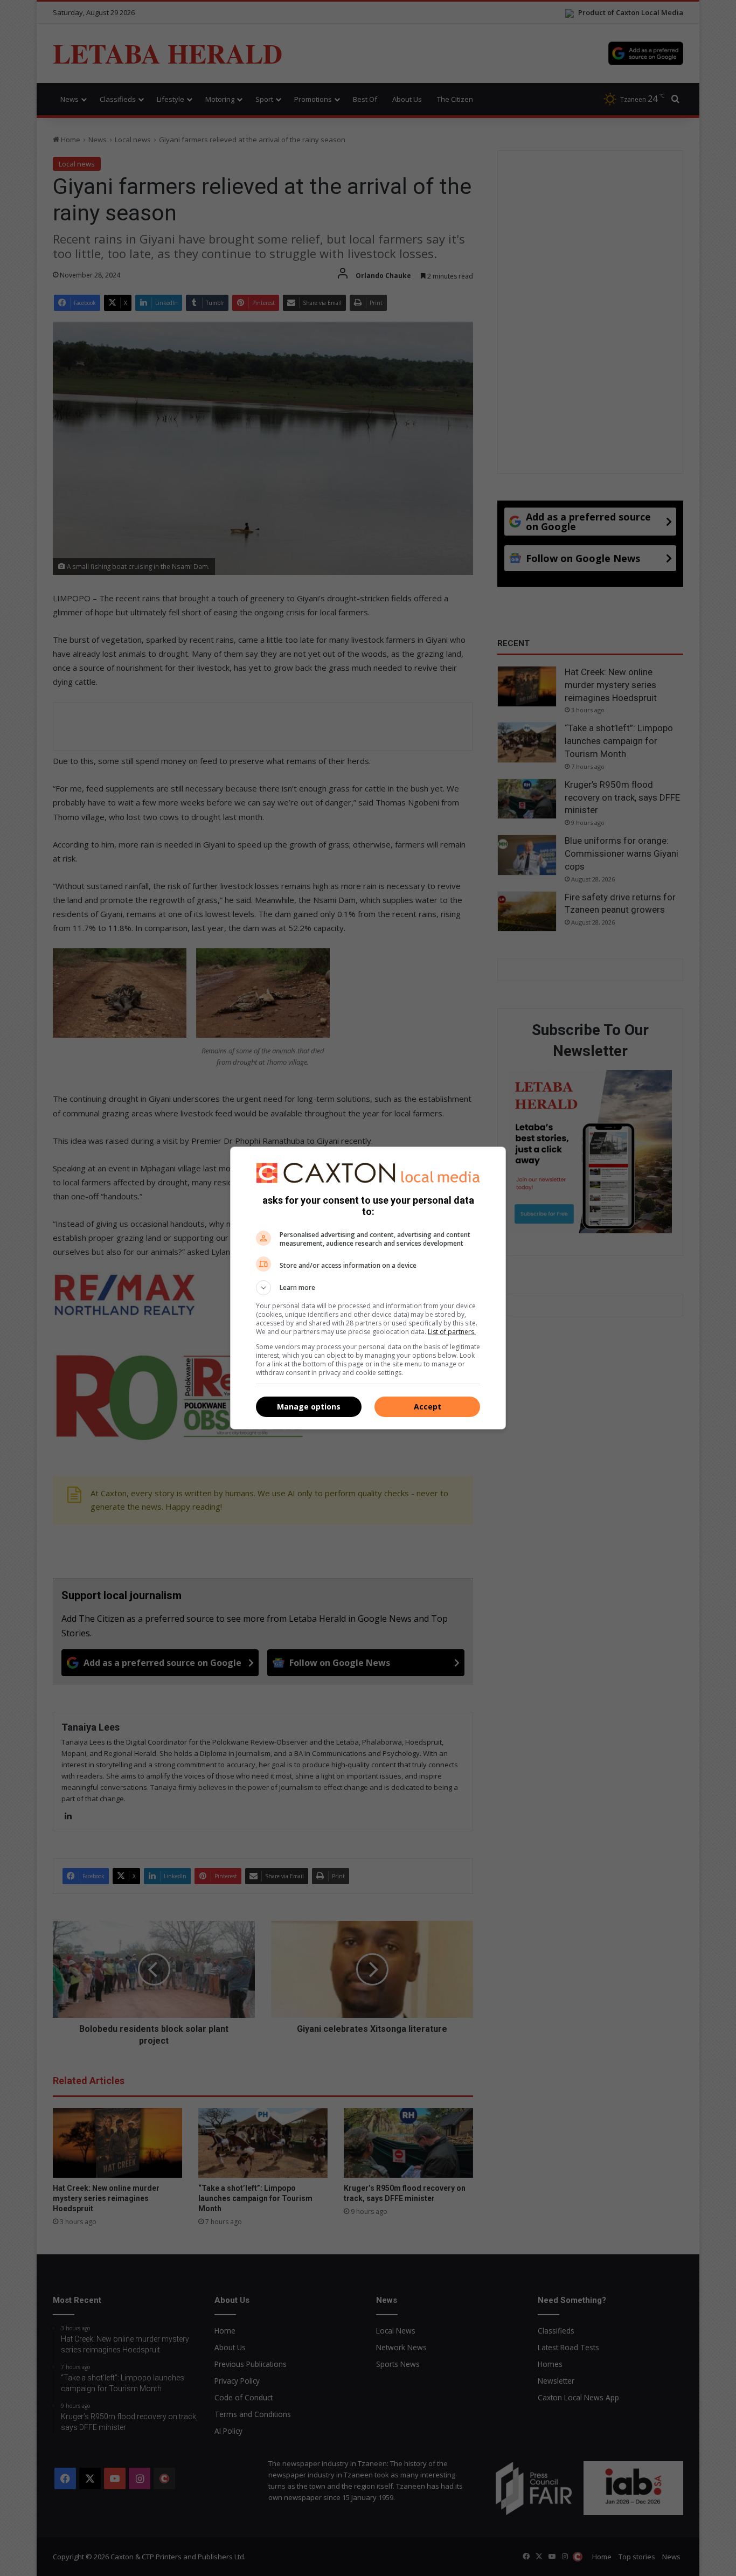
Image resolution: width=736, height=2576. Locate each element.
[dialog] (368, 1288)
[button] (368, 1288)
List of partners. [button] (452, 1332)
